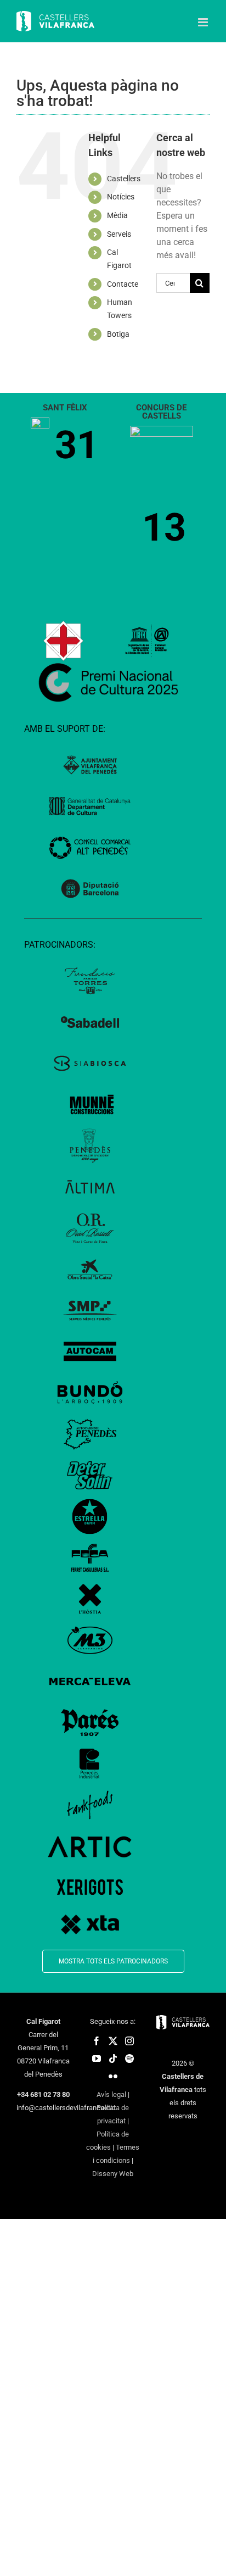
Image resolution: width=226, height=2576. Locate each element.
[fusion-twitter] (113, 2041)
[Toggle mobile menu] (204, 22)
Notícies (121, 197)
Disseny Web (113, 2174)
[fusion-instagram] (129, 2041)
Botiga (118, 334)
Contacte (123, 284)
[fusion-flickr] (113, 2076)
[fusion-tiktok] (113, 2058)
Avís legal (111, 2094)
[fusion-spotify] (129, 2058)
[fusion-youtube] (97, 2058)
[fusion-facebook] (97, 2041)
